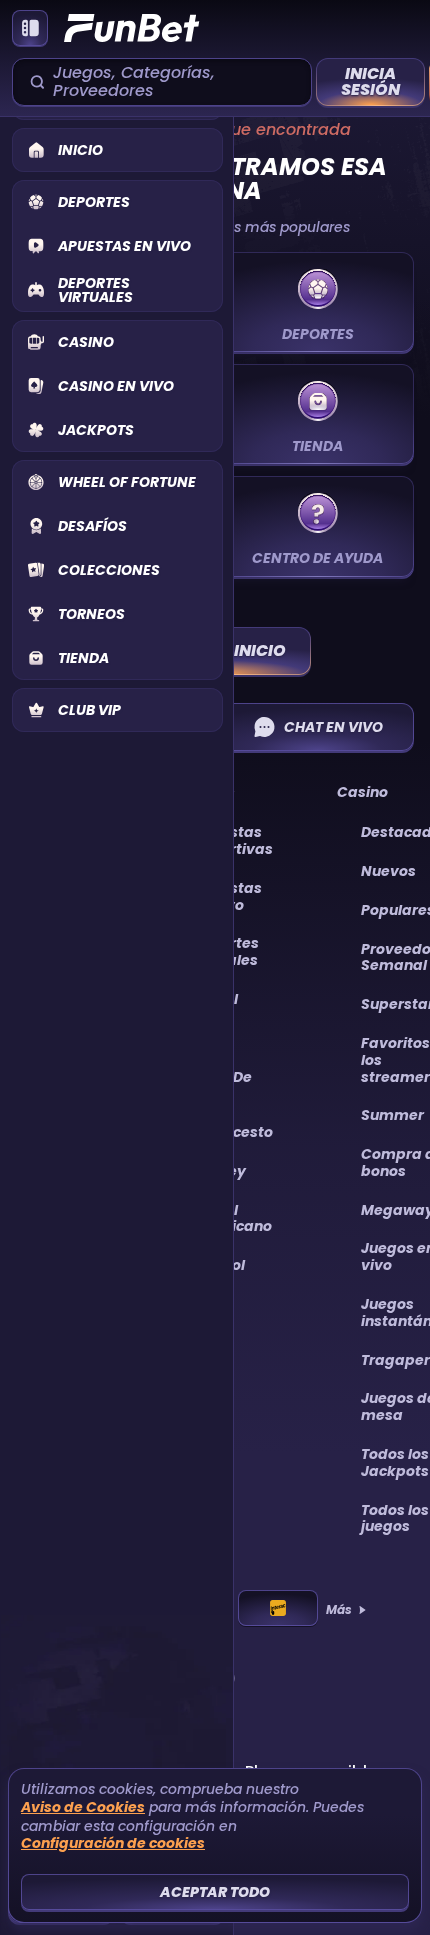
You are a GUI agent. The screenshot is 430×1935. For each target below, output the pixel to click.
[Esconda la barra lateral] (30, 28)
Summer (392, 1115)
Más (339, 1610)
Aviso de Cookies (83, 1807)
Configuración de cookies (113, 1843)
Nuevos (388, 871)
